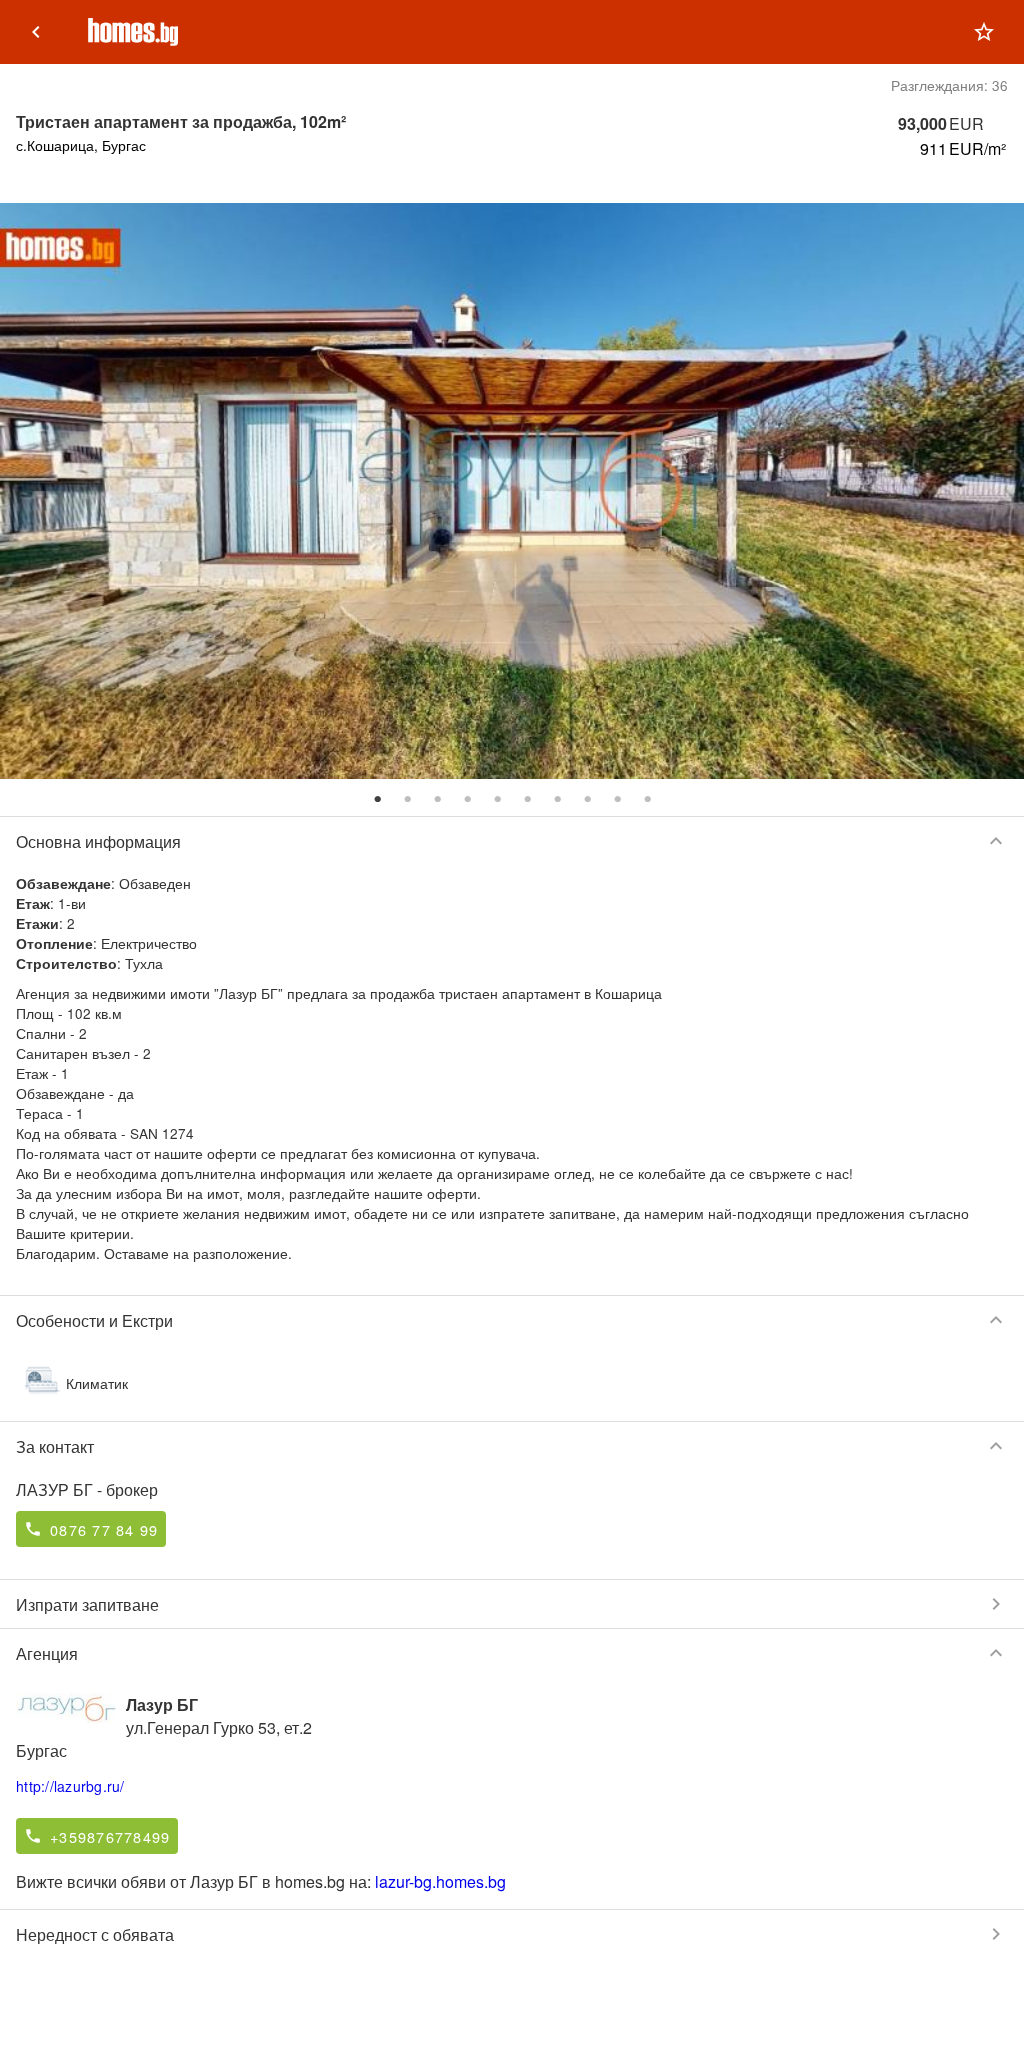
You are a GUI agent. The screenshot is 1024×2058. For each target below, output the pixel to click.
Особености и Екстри (512, 1320)
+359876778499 (110, 1836)
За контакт (512, 1446)
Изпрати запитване (512, 1604)
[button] (984, 32)
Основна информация (512, 841)
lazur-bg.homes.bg (440, 1881)
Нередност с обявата (512, 1934)
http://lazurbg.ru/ (70, 1786)
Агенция (512, 1653)
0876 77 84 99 (104, 1529)
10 (647, 799)
